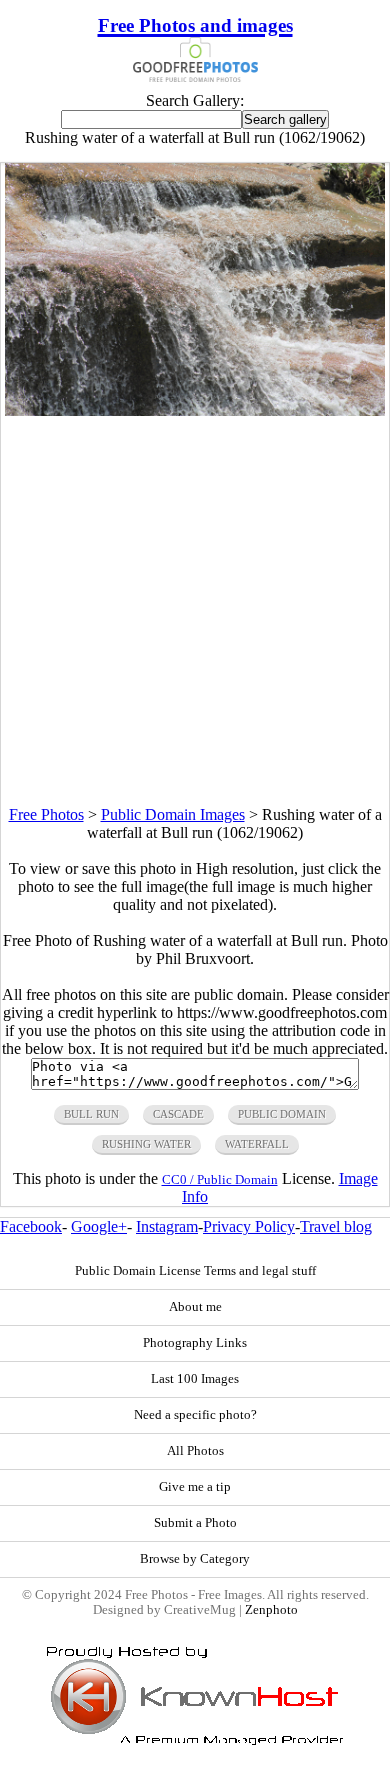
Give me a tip (195, 1487)
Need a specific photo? (195, 1415)
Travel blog (336, 1226)
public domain (282, 1114)
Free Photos (46, 814)
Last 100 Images (195, 1379)
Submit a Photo (195, 1523)
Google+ (99, 1226)
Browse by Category (195, 1559)
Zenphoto (271, 1610)
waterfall (257, 1144)
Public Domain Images (173, 814)
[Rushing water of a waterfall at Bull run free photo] (195, 410)
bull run (91, 1114)
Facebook (31, 1226)
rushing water (146, 1144)
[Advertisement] (195, 611)
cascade (178, 1114)
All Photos (195, 1451)
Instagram (167, 1226)
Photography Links (195, 1343)
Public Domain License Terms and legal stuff (195, 1271)
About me (195, 1307)
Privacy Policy (249, 1226)
